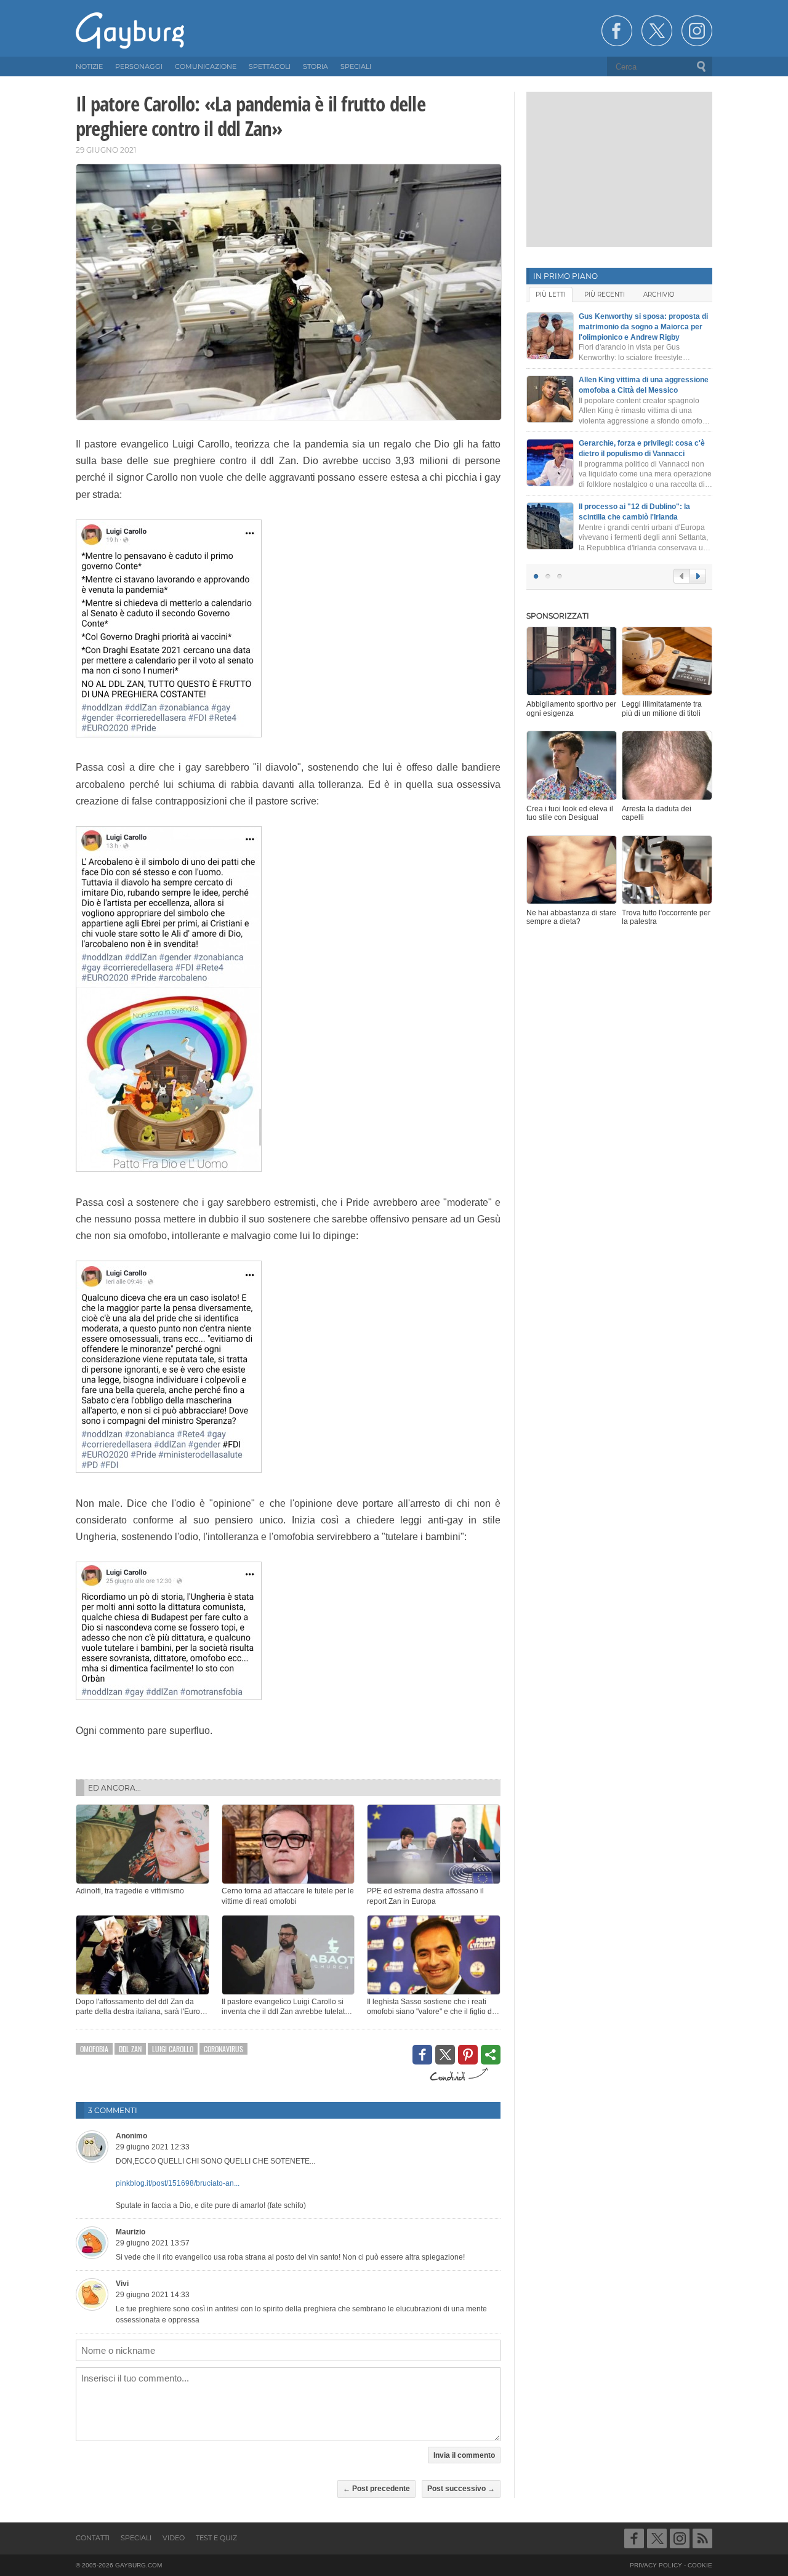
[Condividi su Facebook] (422, 2055)
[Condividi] (491, 2055)
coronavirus (223, 2049)
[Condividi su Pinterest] (468, 2055)
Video (174, 2538)
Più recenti (605, 295)
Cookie (700, 2565)
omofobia (94, 2049)
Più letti (551, 295)
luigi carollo (173, 2049)
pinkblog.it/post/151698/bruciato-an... (178, 2183)
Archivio (659, 295)
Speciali (136, 2538)
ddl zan (130, 2049)
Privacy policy (656, 2565)
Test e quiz (216, 2538)
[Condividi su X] (445, 2055)
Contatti (93, 2538)
